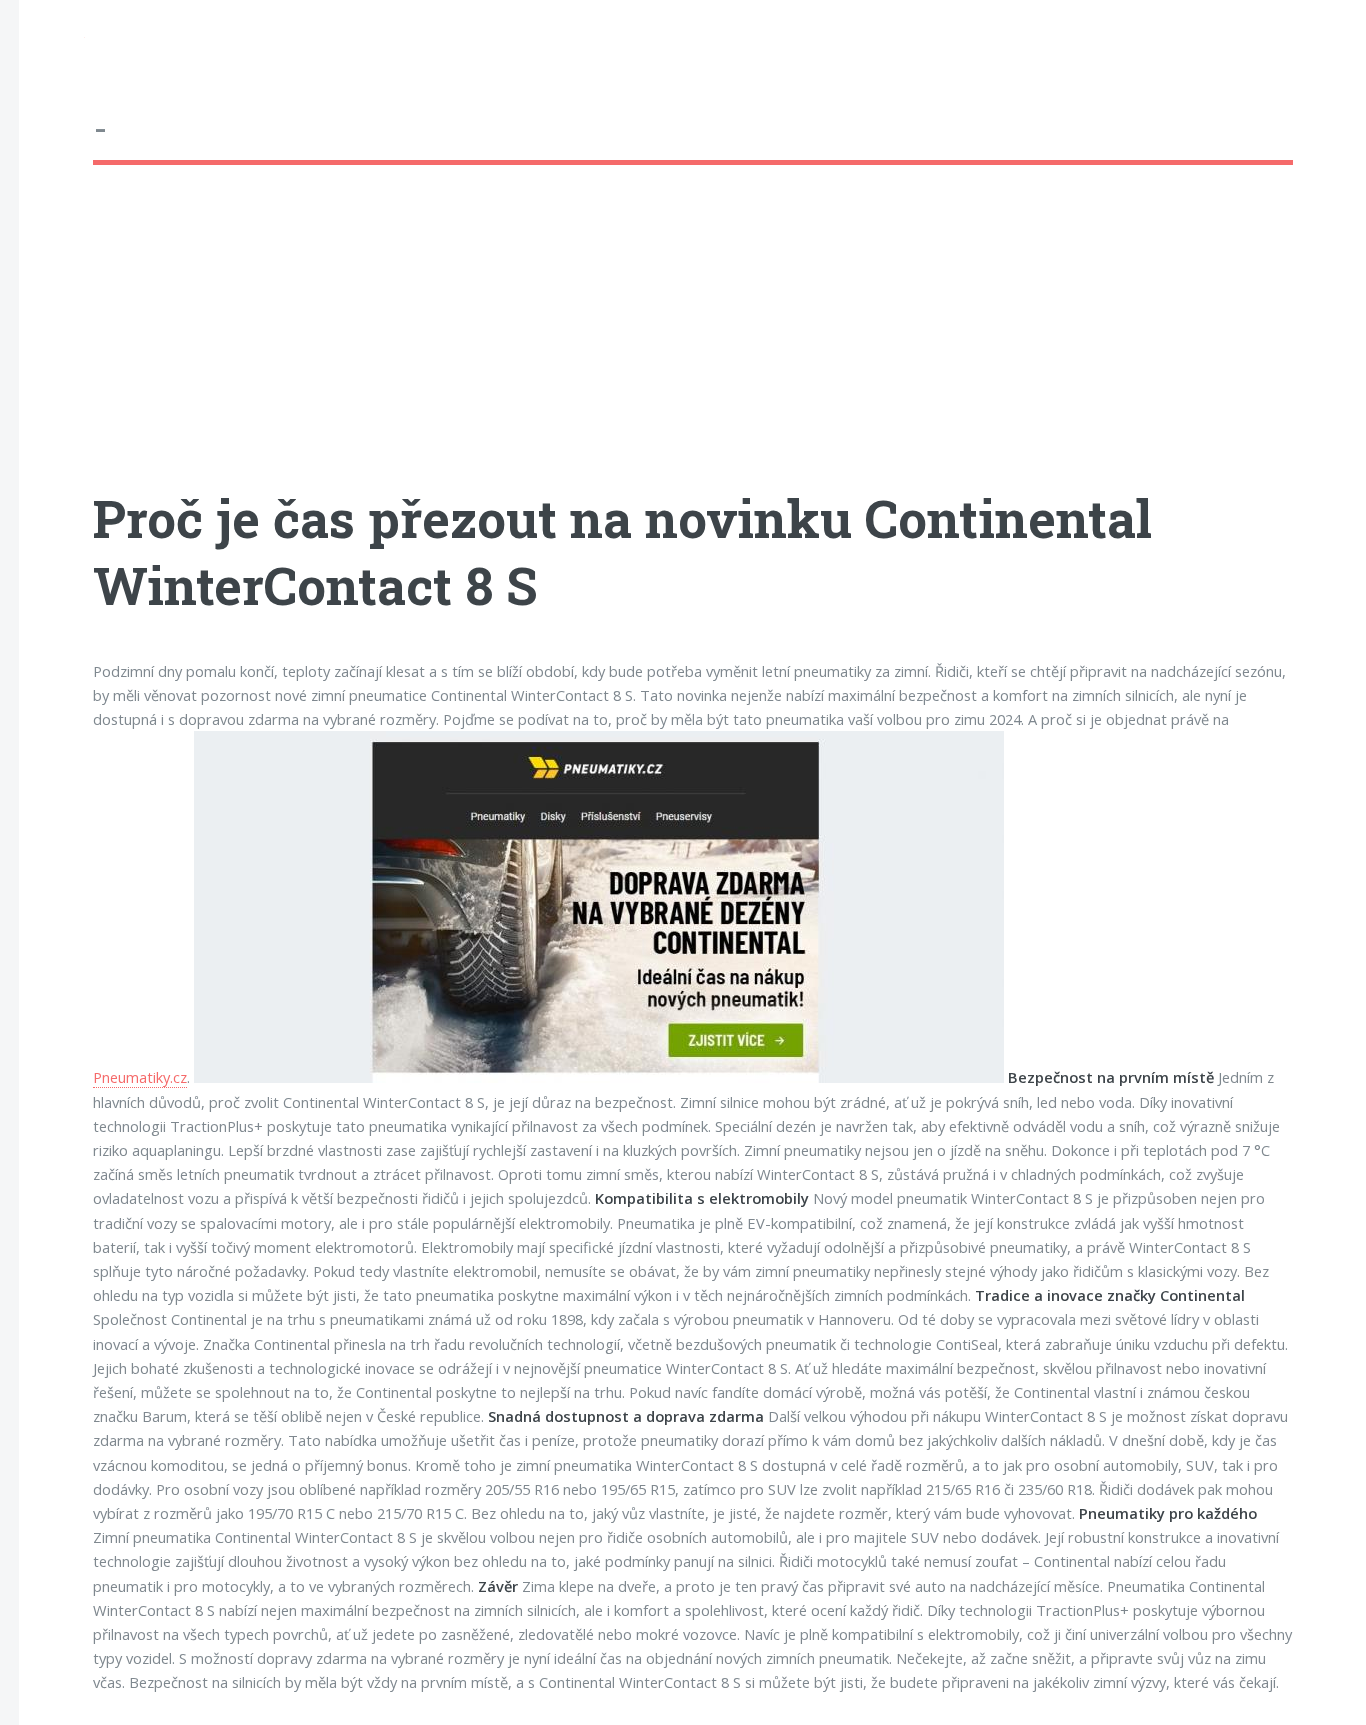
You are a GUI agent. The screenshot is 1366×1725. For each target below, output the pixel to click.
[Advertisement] (693, 345)
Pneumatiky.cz (140, 1077)
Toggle (52, 41)
